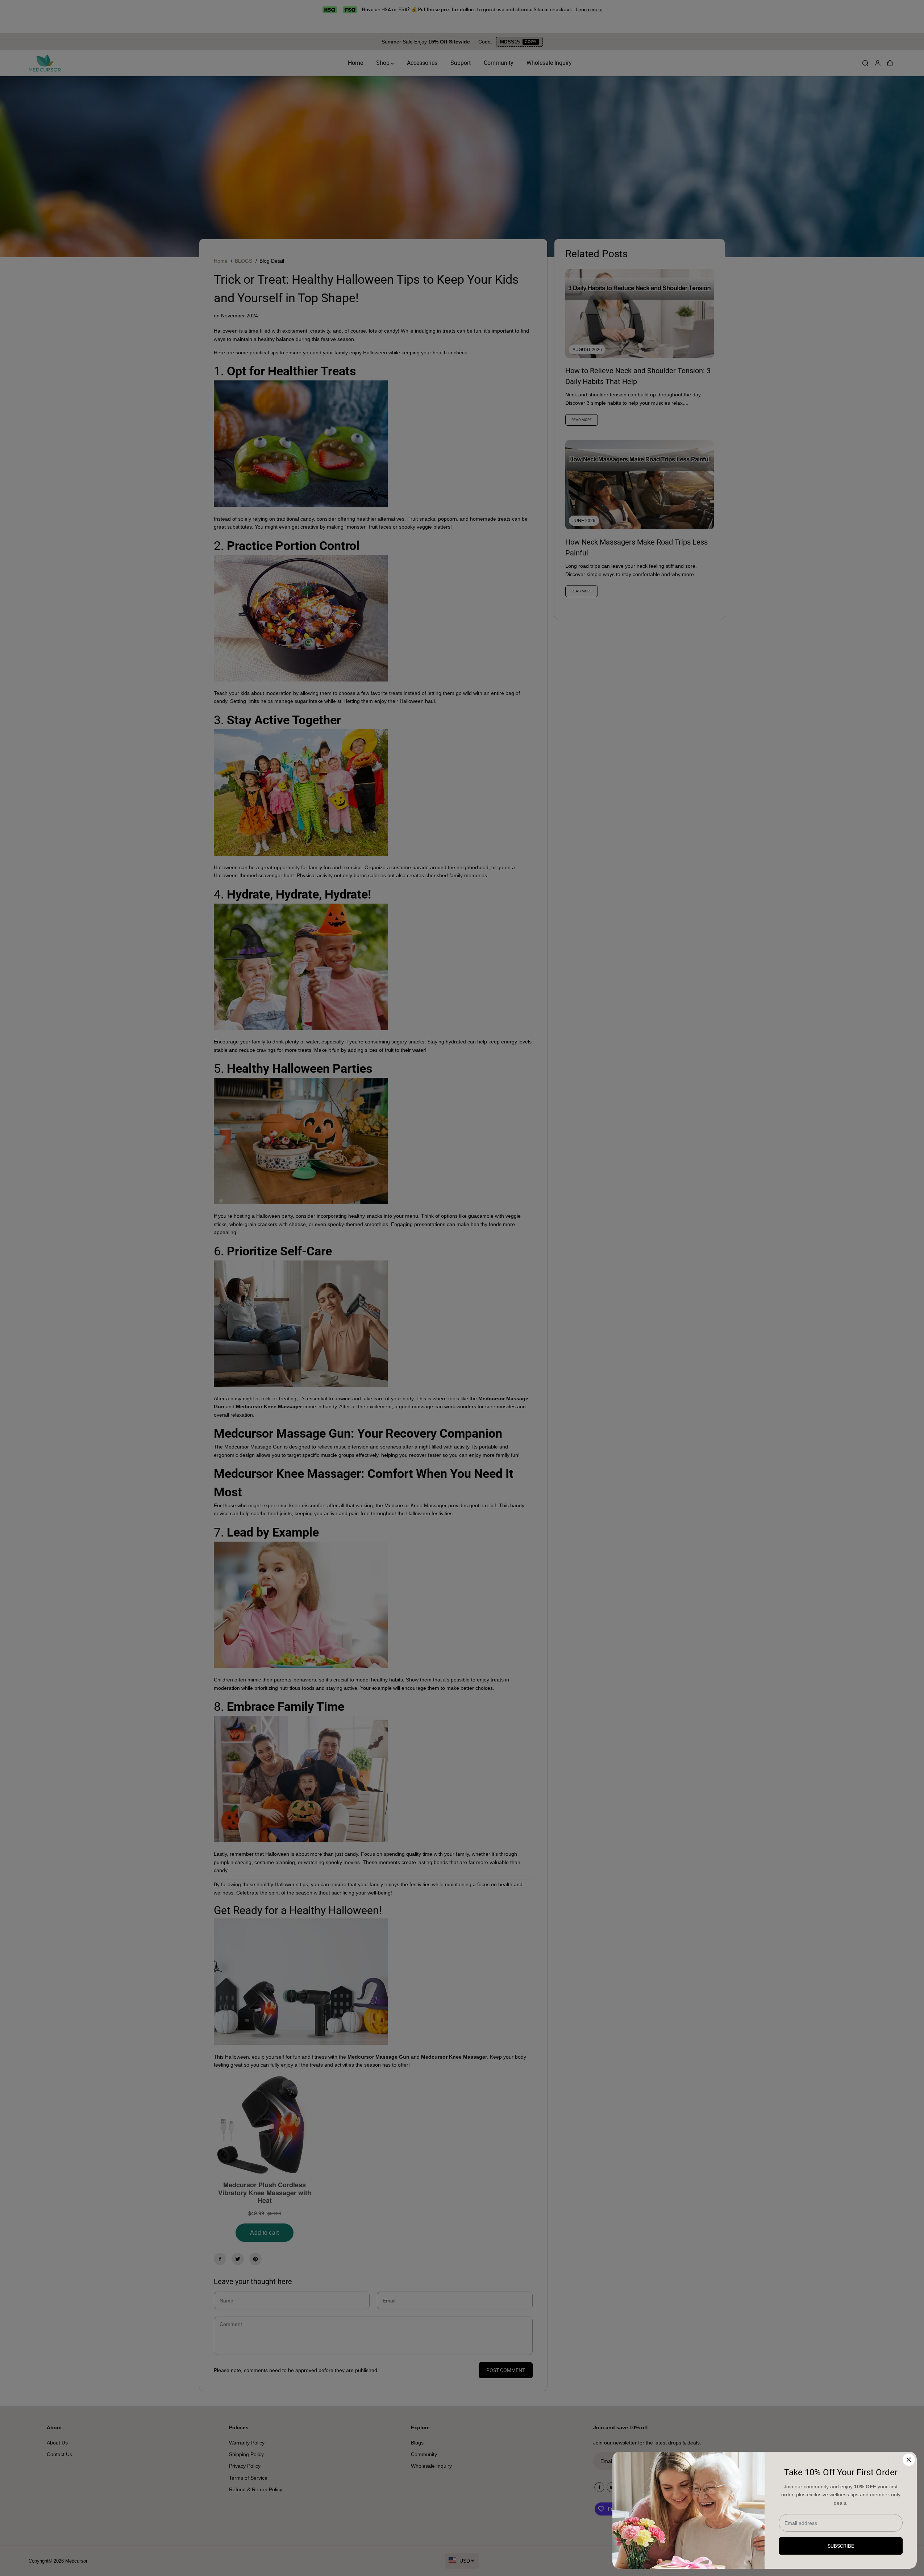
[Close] (909, 2460)
